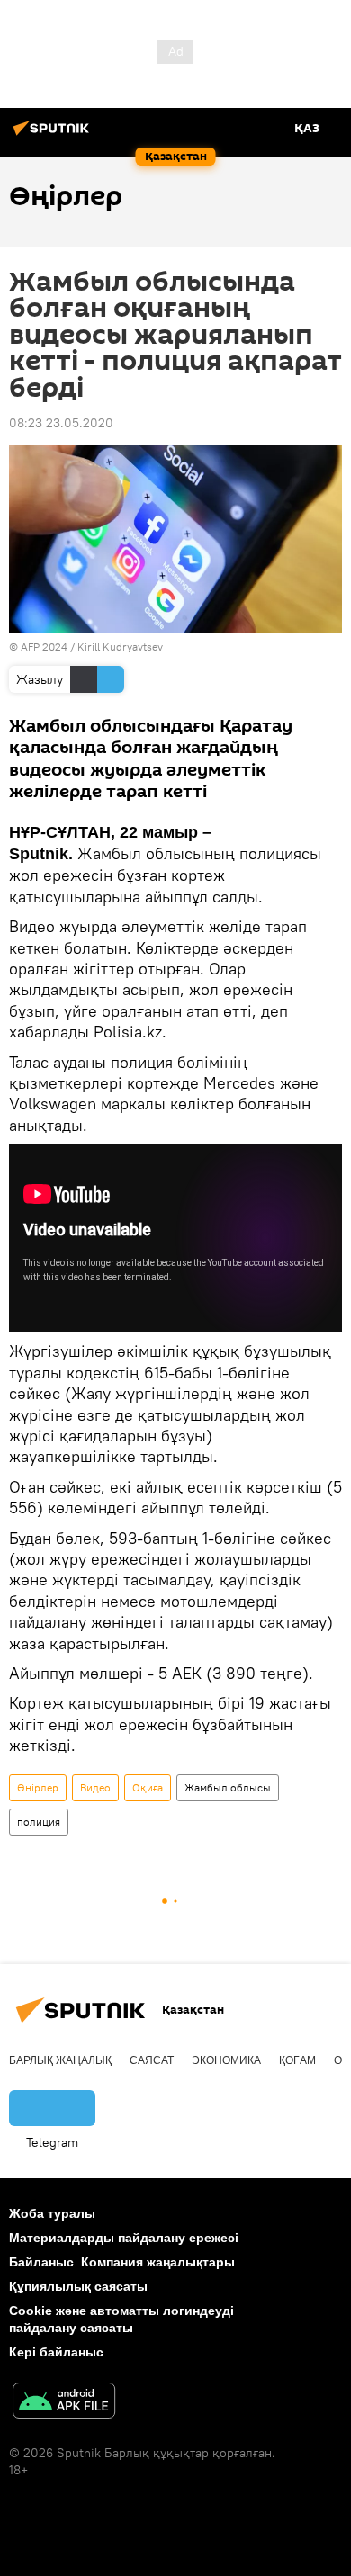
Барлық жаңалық (60, 2060)
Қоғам (297, 2060)
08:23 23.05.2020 (61, 423)
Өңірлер (38, 1787)
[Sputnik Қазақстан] (54, 135)
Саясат (152, 2060)
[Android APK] (64, 2403)
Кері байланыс (56, 2352)
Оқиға (148, 1787)
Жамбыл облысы (228, 1787)
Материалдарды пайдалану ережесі (124, 2238)
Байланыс (41, 2262)
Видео (95, 1787)
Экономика (226, 2060)
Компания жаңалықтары (158, 2262)
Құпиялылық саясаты (78, 2286)
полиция (39, 1822)
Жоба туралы (52, 2213)
